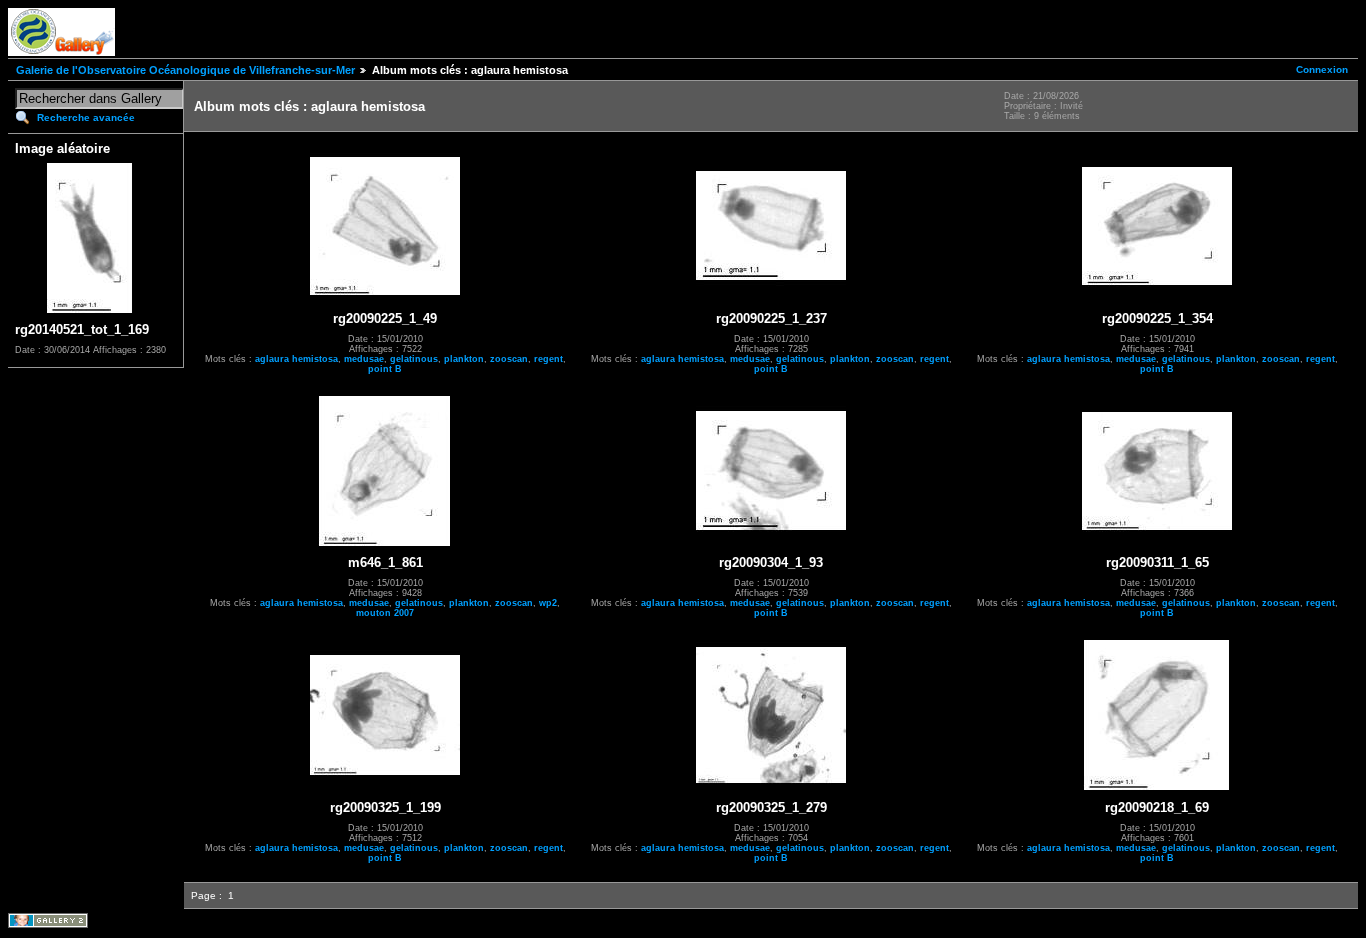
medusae (364, 359)
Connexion (1322, 69)
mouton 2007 (385, 613)
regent (548, 359)
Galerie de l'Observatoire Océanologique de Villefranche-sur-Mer (185, 70)
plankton (464, 359)
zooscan (509, 359)
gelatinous (414, 359)
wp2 (548, 603)
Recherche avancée (86, 117)
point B (385, 369)
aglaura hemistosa (296, 359)
